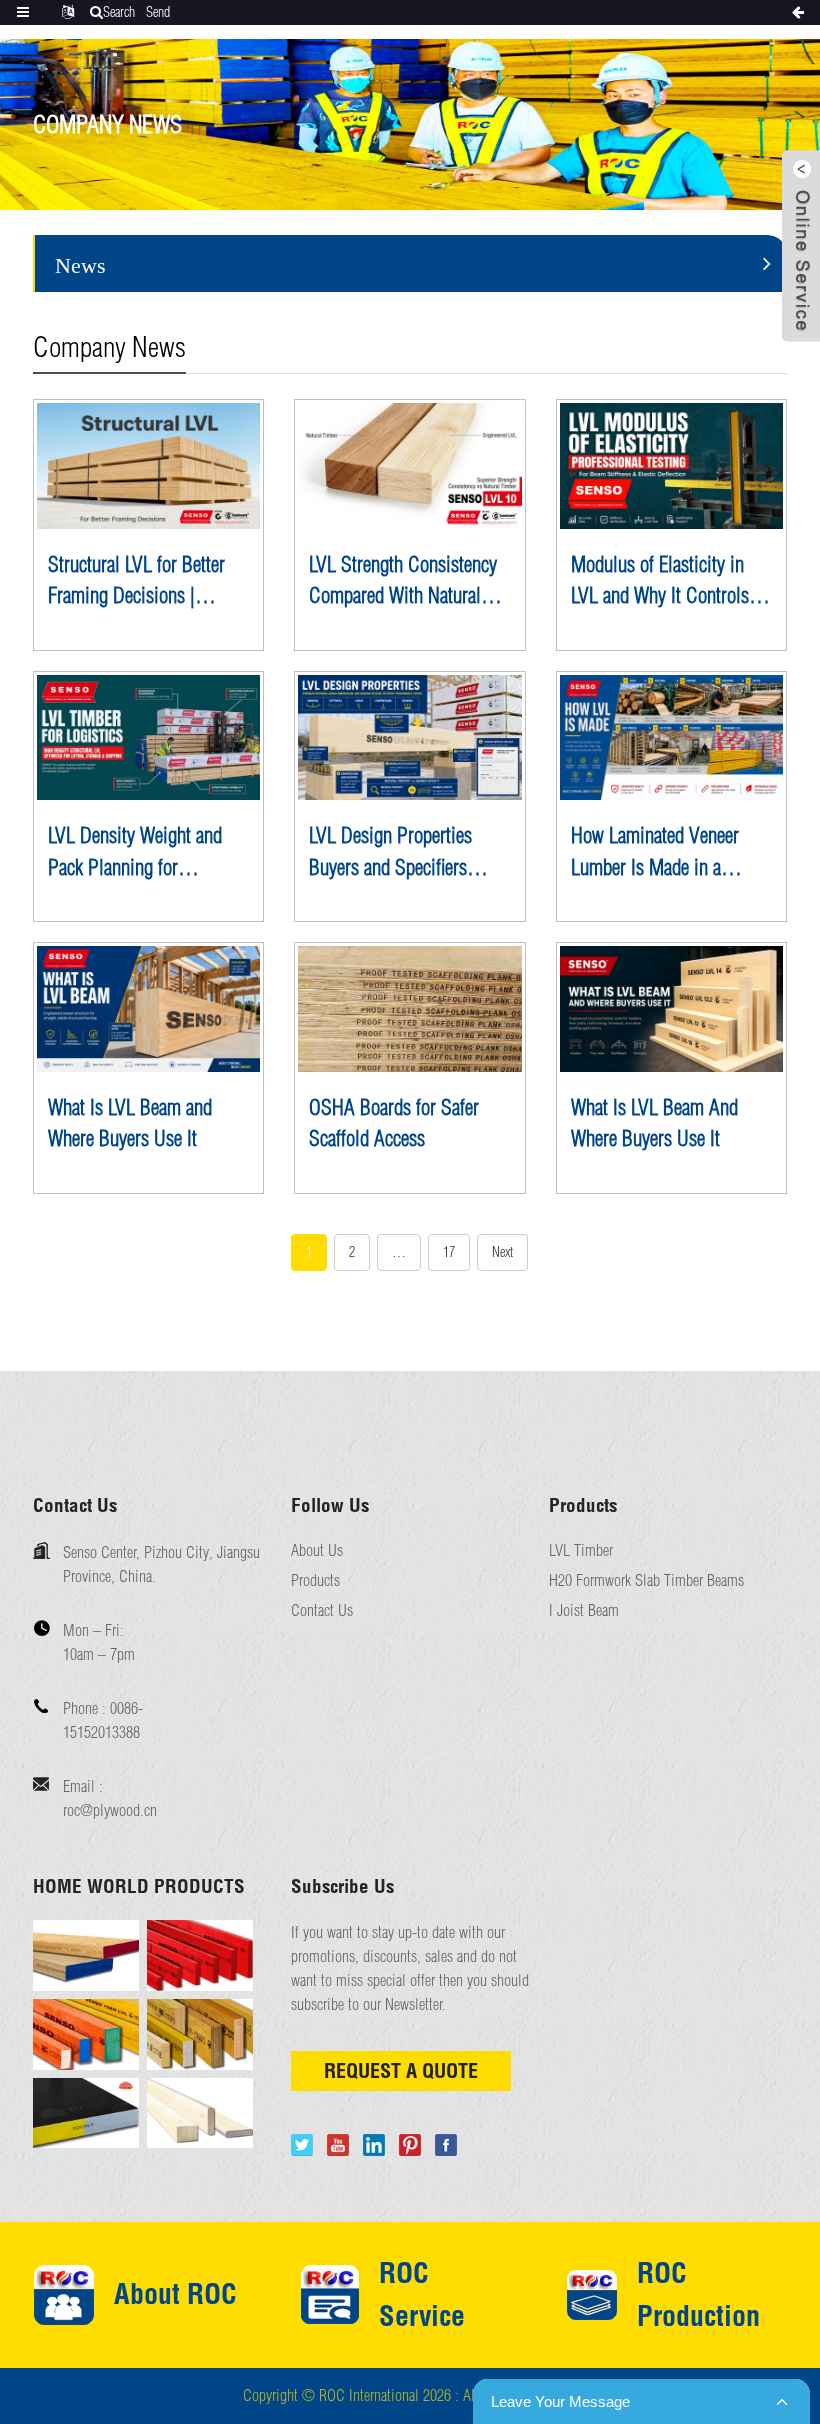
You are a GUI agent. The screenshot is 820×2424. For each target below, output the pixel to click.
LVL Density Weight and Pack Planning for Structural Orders (135, 852)
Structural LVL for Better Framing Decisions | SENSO (136, 581)
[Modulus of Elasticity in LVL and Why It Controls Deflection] (671, 466)
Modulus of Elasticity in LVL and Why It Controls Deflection (660, 581)
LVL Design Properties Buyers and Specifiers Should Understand (390, 852)
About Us (317, 1550)
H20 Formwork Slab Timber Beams (646, 1580)
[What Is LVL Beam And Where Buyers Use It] (671, 1009)
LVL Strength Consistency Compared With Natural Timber (403, 581)
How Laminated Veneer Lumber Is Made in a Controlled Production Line (670, 852)
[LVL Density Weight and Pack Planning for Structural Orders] (148, 738)
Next (502, 1252)
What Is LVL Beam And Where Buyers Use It (654, 1123)
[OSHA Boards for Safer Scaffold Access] (409, 1009)
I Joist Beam (584, 1610)
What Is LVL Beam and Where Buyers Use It (130, 1123)
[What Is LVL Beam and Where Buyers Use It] (148, 1009)
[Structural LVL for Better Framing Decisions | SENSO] (148, 466)
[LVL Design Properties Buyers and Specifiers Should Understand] (409, 738)
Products (315, 1580)
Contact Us (322, 1610)
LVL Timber (581, 1550)
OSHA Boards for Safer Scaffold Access (394, 1123)
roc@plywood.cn (110, 1810)
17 (449, 1252)
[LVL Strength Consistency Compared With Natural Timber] (409, 466)
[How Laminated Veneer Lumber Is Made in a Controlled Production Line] (671, 738)
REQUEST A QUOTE (401, 2070)
